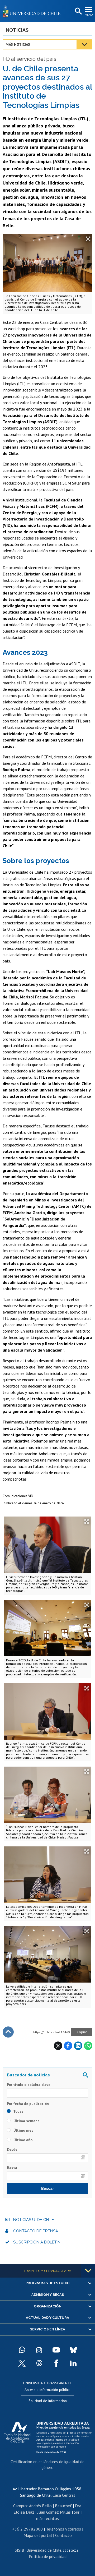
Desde (12, 2149)
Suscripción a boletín (37, 2242)
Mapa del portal (38, 2535)
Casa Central (64, 2495)
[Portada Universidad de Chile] (33, 11)
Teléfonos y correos (63, 2529)
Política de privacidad (48, 2556)
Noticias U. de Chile (34, 2220)
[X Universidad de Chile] (22, 2363)
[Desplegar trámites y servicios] (88, 2271)
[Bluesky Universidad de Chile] (73, 2350)
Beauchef (63, 2506)
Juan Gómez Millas (54, 2512)
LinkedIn (78, 2046)
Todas (18, 2111)
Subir (8, 2032)
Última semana (26, 2121)
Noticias (17, 30)
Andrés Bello (40, 2506)
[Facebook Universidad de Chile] (56, 2363)
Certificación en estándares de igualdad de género (47, 2464)
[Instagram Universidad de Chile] (39, 2350)
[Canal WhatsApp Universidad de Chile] (22, 2350)
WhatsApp (88, 2046)
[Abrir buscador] (78, 11)
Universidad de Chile (44, 2550)
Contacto (63, 2535)
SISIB (20, 2550)
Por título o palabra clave (29, 2085)
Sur (77, 2512)
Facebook (68, 2046)
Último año (22, 2140)
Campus (20, 2506)
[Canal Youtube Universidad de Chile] (56, 2350)
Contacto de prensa (36, 2231)
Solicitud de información (48, 2401)
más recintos (47, 2518)
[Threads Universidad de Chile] (39, 2363)
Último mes (23, 2130)
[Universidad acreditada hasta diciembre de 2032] (48, 2436)
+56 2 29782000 (27, 2529)
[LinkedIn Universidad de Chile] (73, 2363)
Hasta (12, 2168)
